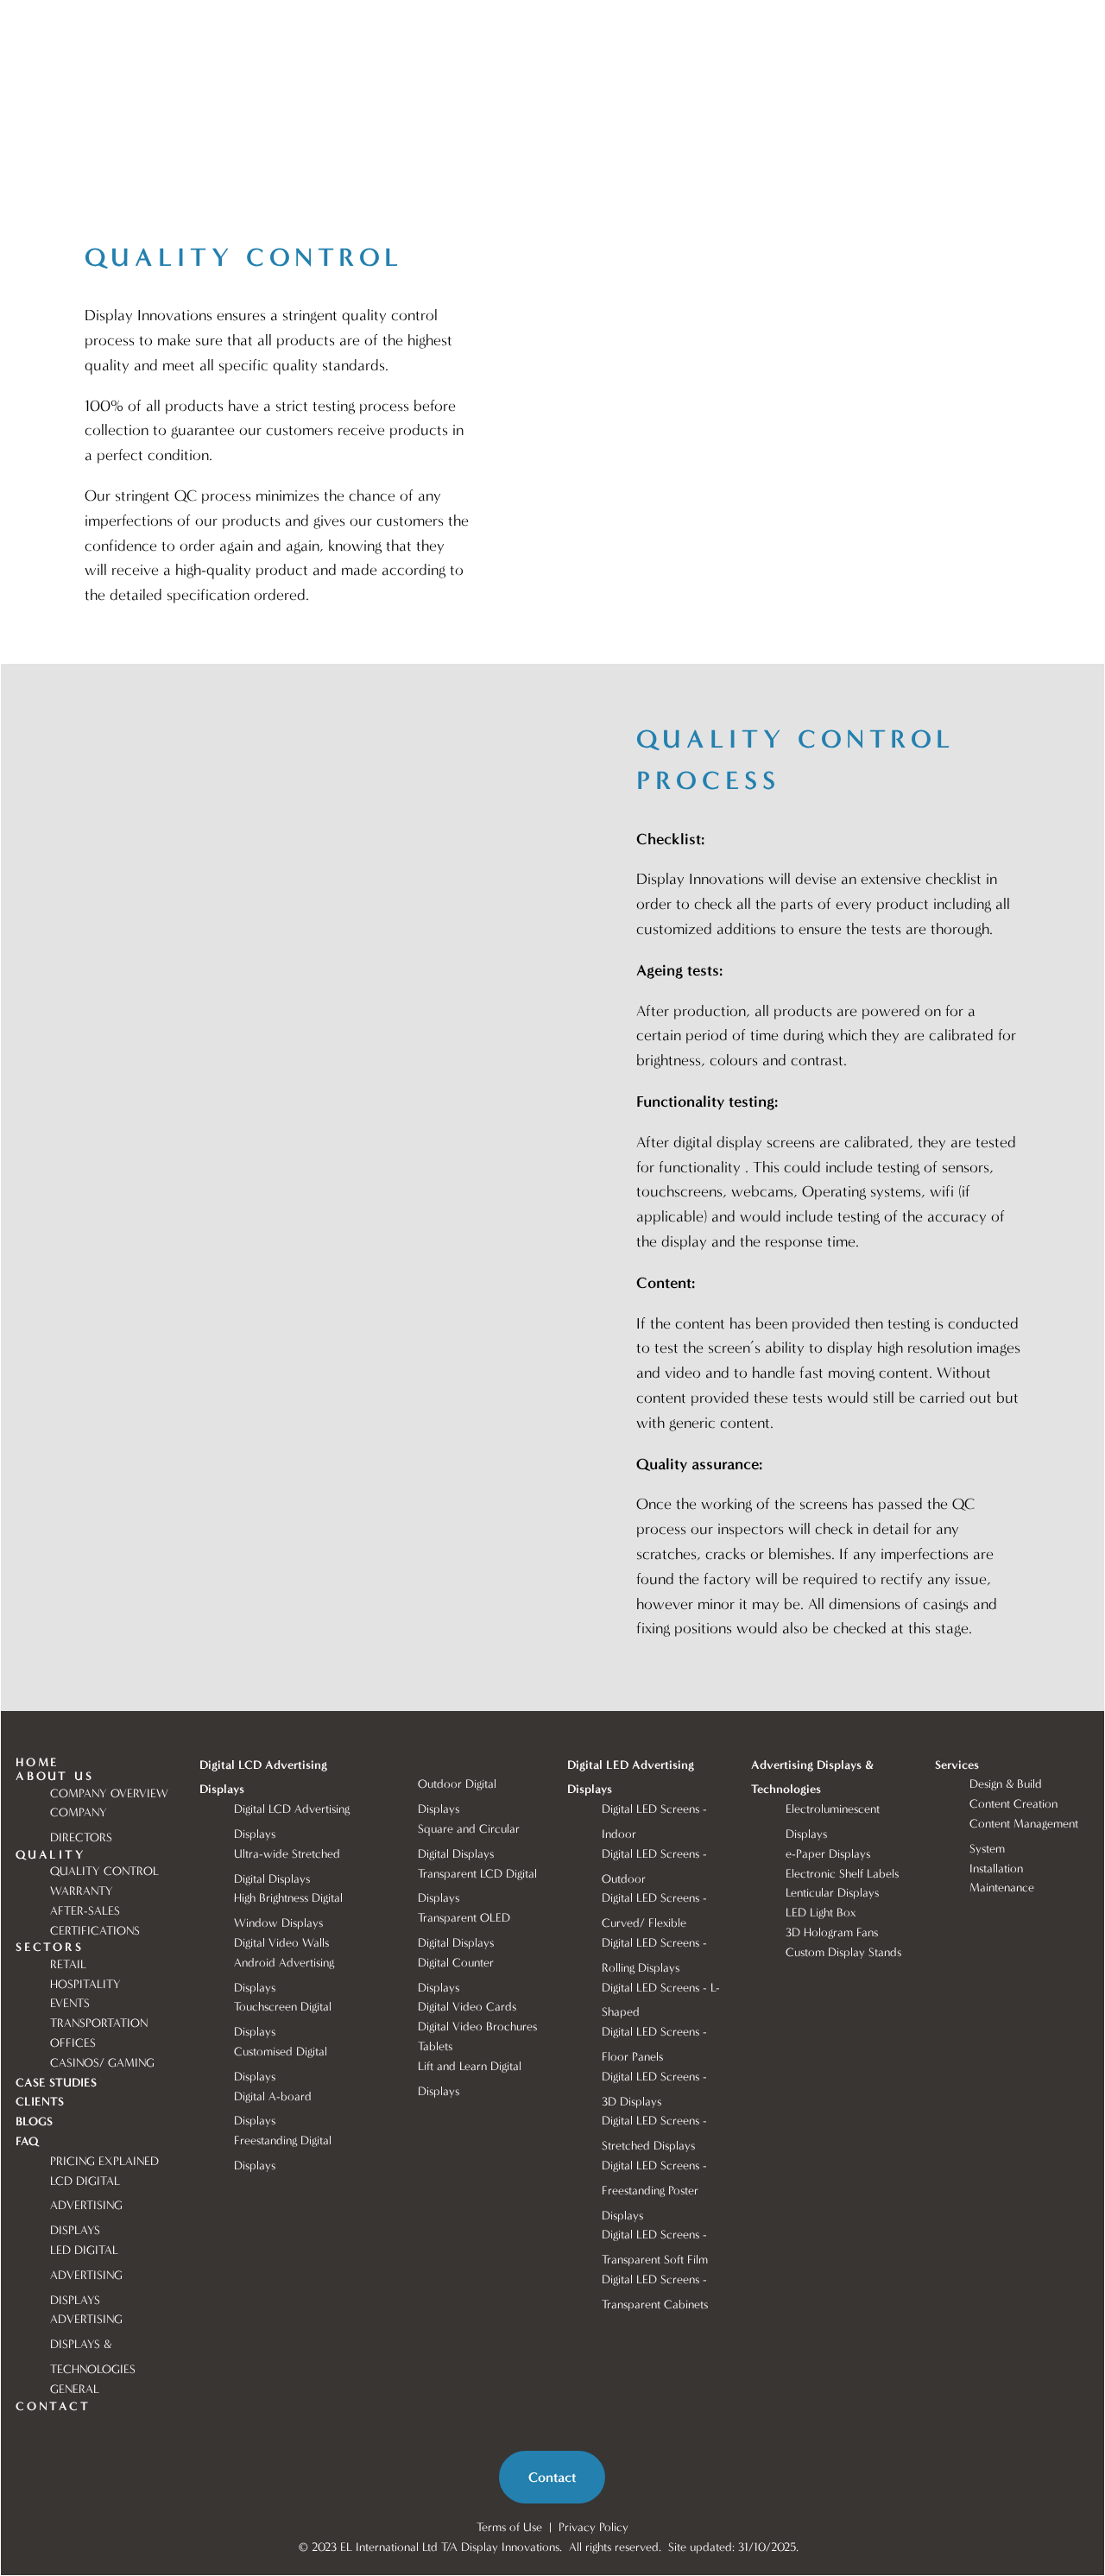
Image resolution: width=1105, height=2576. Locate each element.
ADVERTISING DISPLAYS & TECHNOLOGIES (93, 2344)
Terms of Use (509, 2527)
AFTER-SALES (85, 1911)
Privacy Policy (594, 2527)
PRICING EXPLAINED (104, 2161)
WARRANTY (82, 1891)
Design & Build (1006, 1784)
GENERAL (75, 2389)
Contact (552, 2477)
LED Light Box (822, 1913)
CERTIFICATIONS (95, 1931)
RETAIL (68, 1964)
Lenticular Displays (834, 1893)
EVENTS (70, 2003)
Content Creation (1013, 1804)
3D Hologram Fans (832, 1932)
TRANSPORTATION (99, 2023)
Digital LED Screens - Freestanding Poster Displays (656, 2191)
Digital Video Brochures (477, 2027)
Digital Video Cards (467, 2007)
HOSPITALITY (85, 1984)
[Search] (162, 23)
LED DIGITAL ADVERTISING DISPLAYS (88, 2275)
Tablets (435, 2046)
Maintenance (1002, 1888)
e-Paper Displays (830, 1854)
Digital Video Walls (281, 1943)
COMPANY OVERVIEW (109, 1793)
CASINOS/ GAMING (102, 2063)
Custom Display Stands (843, 1952)
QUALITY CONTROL (104, 1871)
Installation (996, 1869)
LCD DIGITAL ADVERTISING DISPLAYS (88, 2206)
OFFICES (73, 2043)
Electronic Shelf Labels (842, 1874)
